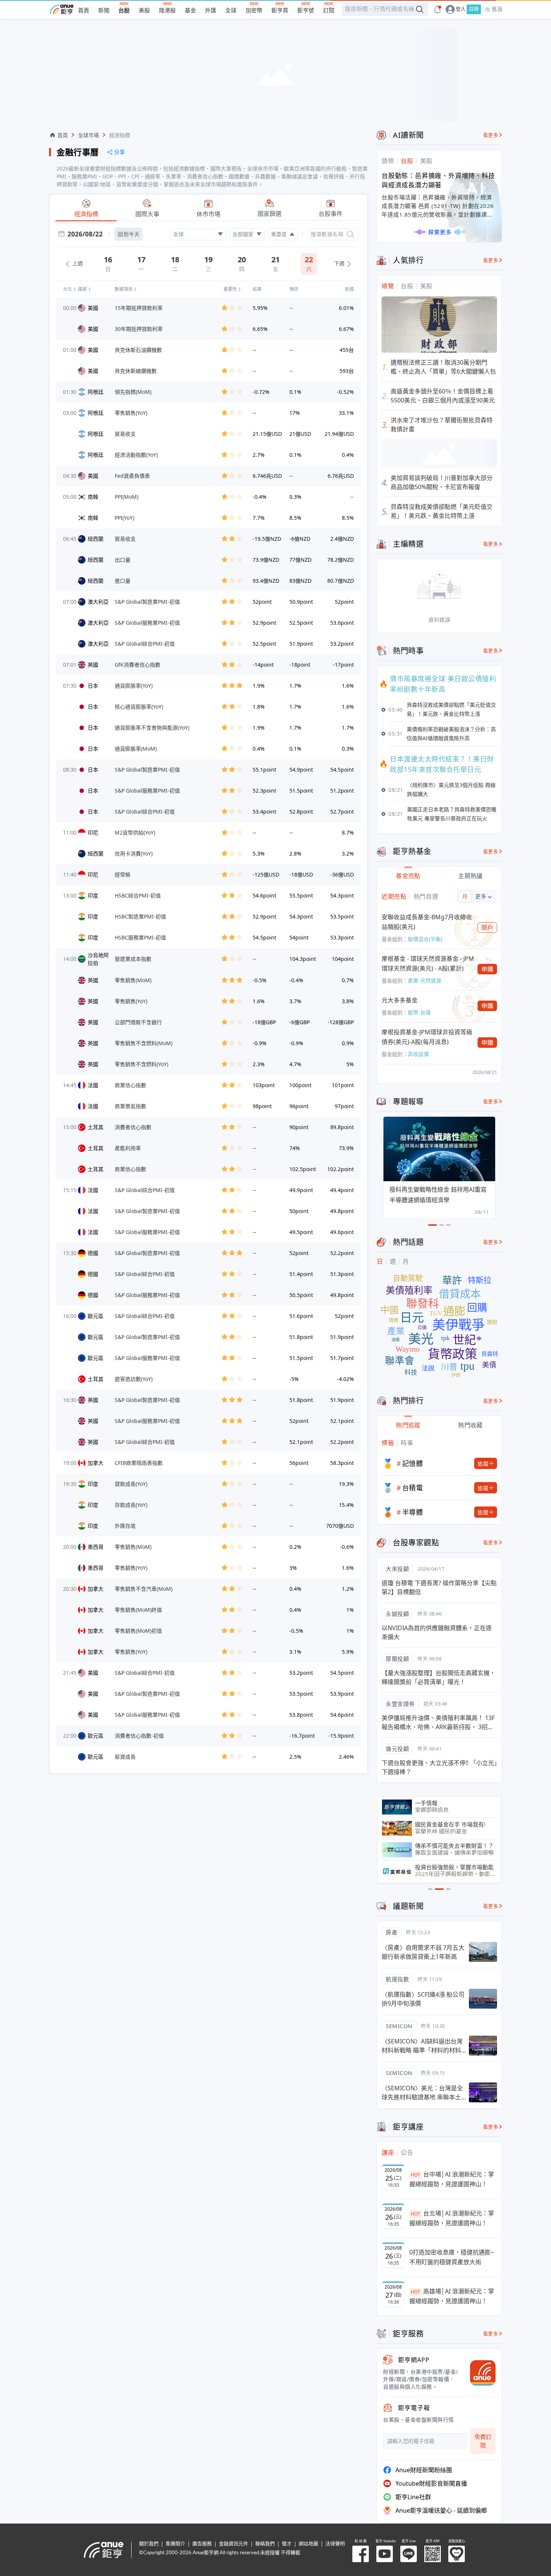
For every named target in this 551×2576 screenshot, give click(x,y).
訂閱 (329, 11)
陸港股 (167, 11)
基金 (190, 11)
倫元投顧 (397, 1749)
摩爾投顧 (397, 1659)
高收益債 (418, 1054)
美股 (144, 11)
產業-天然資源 (424, 981)
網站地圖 (308, 2544)
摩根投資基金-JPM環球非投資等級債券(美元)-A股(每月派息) (427, 1037)
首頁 (84, 11)
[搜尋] (350, 234)
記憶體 (413, 1463)
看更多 (491, 135)
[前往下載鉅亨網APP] (479, 2373)
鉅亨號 (306, 11)
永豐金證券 (400, 1704)
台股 (124, 11)
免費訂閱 (483, 2441)
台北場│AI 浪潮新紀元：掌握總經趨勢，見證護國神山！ (452, 2218)
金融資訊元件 (234, 2544)
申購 (487, 969)
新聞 (104, 11)
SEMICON (399, 2026)
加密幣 (254, 11)
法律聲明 (335, 2544)
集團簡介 (175, 2544)
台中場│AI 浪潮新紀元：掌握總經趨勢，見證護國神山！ (452, 2179)
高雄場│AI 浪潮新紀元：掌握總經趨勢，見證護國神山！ (452, 2296)
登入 (461, 9)
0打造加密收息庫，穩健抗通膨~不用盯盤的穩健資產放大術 (452, 2257)
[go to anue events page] (437, 9)
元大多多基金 (400, 1000)
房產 (392, 1932)
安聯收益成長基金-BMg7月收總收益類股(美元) (427, 922)
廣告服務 (202, 2544)
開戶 (487, 927)
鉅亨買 (280, 11)
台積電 (413, 1488)
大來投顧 (397, 1569)
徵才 (287, 2544)
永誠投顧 (397, 1614)
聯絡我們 (265, 2544)
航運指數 (397, 1979)
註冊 (474, 9)
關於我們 (149, 2544)
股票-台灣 (419, 1012)
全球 (231, 11)
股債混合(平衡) (425, 939)
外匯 (211, 11)
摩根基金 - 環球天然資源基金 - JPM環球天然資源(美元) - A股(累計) (428, 963)
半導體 (413, 1512)
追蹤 (483, 1464)
